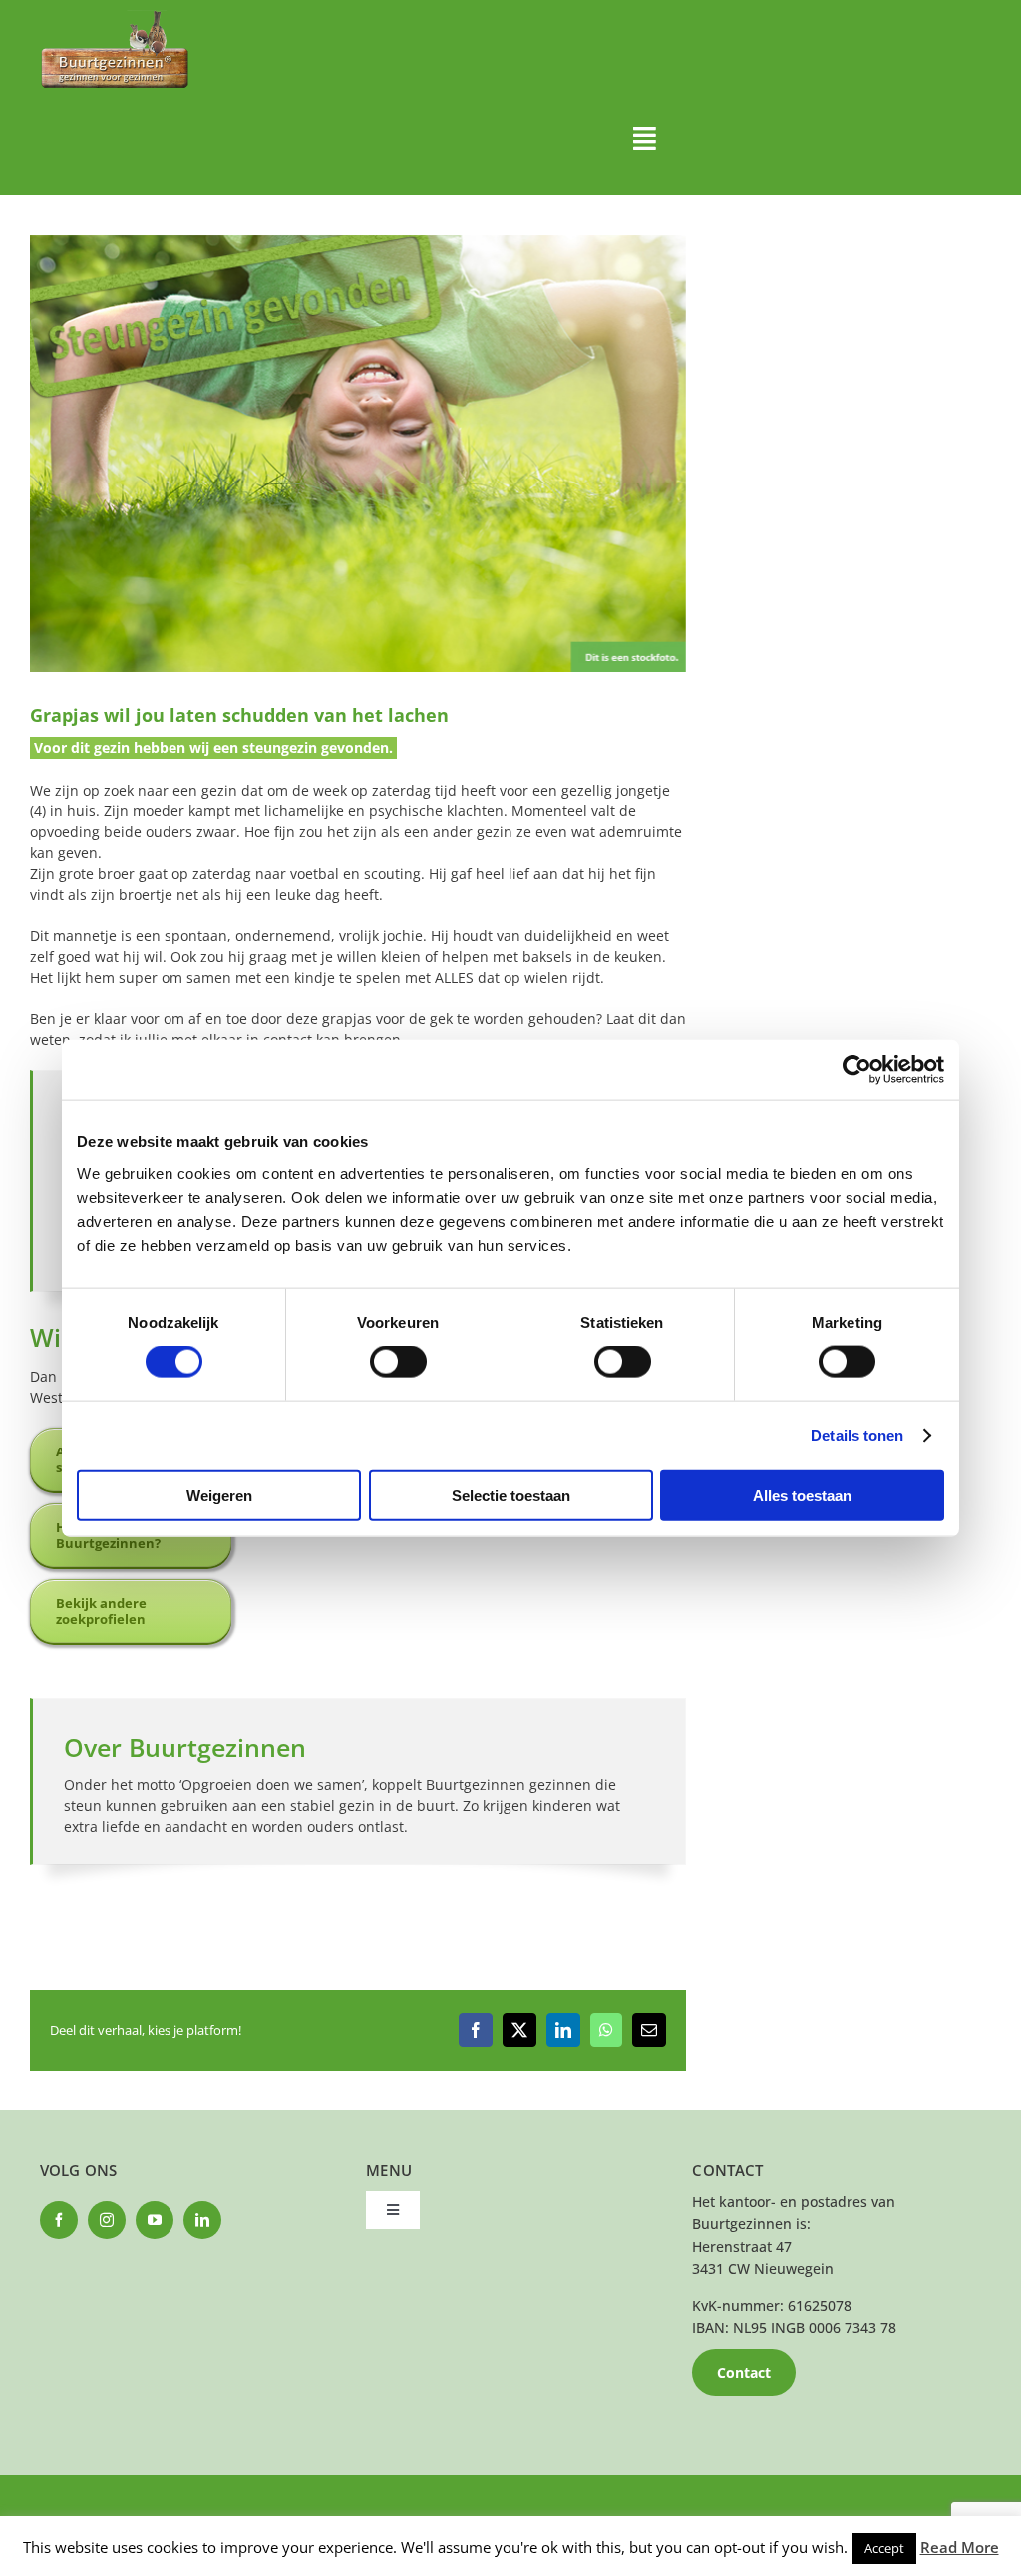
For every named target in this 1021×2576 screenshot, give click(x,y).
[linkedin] (202, 2220)
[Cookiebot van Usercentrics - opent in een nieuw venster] (857, 1070)
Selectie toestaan (511, 1495)
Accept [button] (884, 2548)
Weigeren (219, 1495)
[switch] (398, 1362)
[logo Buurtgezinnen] (115, 16)
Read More (960, 2547)
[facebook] (59, 2220)
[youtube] (155, 2220)
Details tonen (857, 1435)
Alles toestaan (802, 1495)
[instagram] (107, 2220)
